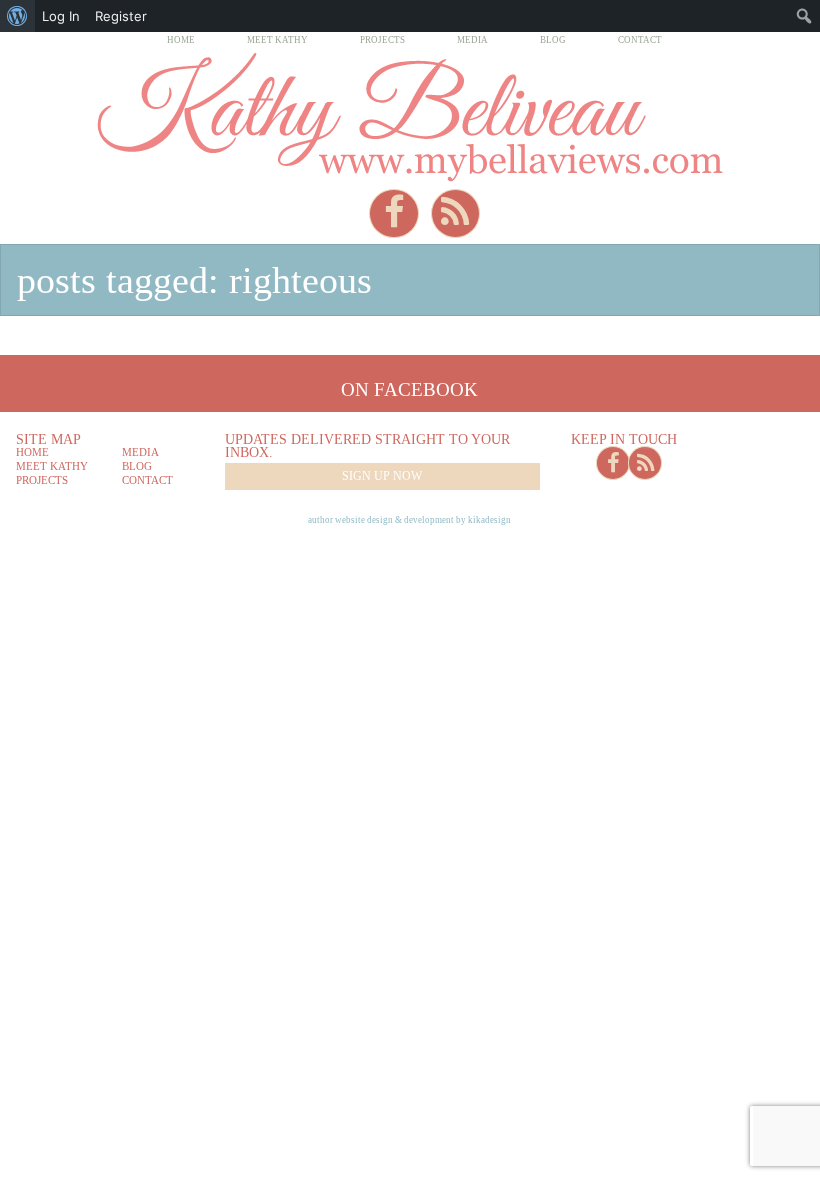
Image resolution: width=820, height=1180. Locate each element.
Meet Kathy (277, 40)
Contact (640, 40)
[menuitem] (17, 16)
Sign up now (382, 476)
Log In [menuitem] (61, 16)
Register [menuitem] (121, 16)
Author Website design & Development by (409, 520)
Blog (553, 40)
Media (472, 40)
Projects (382, 40)
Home (181, 40)
